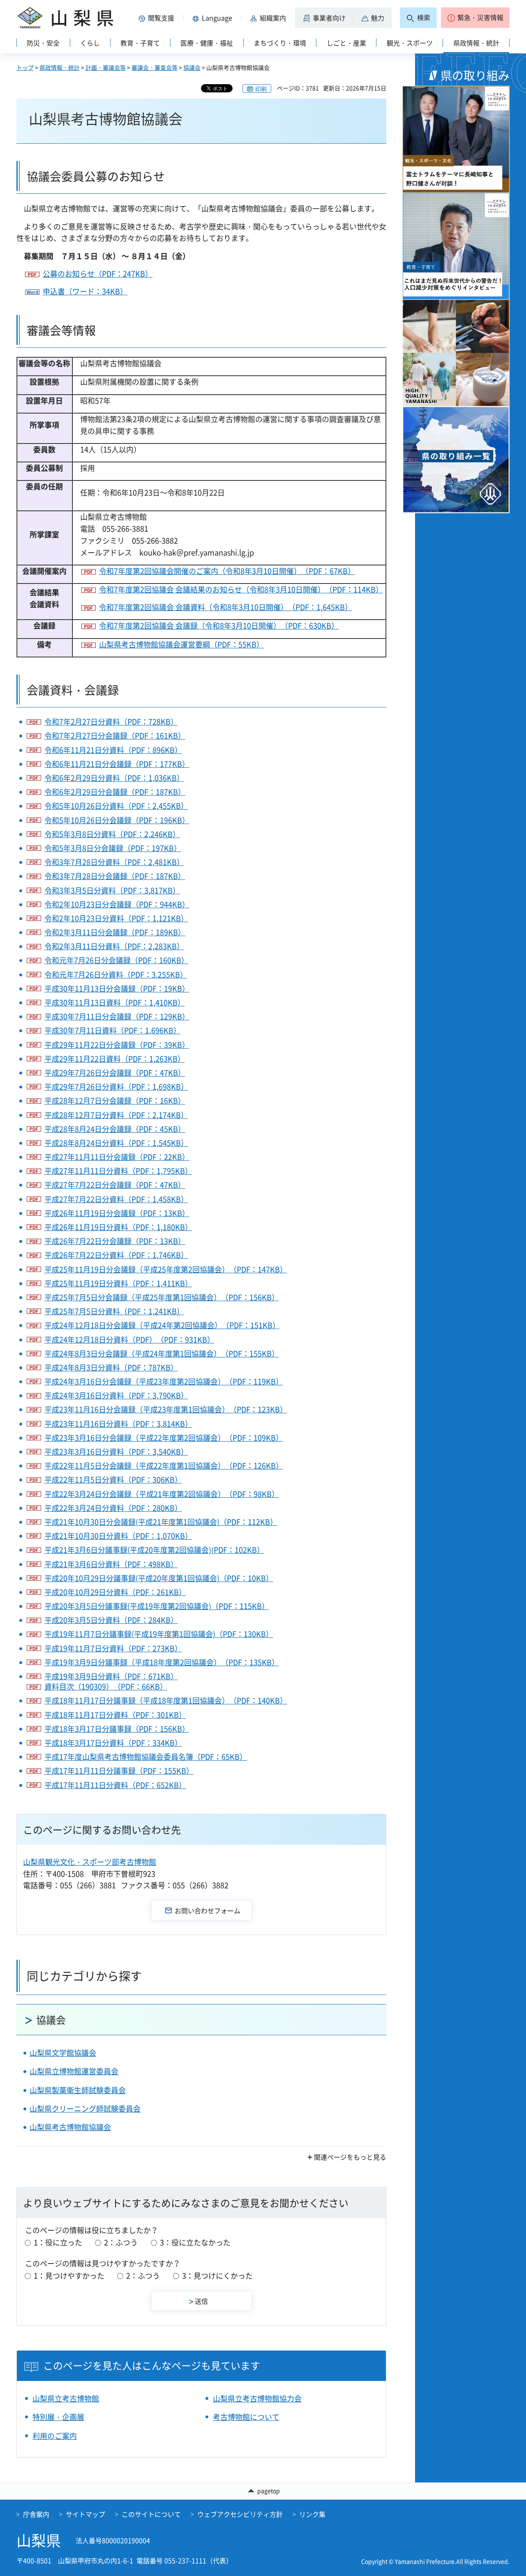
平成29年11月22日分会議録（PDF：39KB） (117, 1045)
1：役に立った (58, 2242)
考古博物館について (246, 2417)
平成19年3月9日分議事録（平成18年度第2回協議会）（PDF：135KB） (162, 1662)
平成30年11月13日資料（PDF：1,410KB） (115, 1002)
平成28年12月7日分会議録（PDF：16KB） (115, 1101)
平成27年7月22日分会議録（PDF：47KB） (115, 1185)
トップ (25, 67)
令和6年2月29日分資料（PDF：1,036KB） (114, 778)
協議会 (192, 67)
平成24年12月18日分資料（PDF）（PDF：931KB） (129, 1340)
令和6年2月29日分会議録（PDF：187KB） (115, 792)
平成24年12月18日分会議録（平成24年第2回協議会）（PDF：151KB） (162, 1325)
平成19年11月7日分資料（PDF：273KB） (113, 1648)
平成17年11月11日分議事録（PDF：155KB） (119, 1771)
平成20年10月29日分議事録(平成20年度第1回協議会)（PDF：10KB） (159, 1578)
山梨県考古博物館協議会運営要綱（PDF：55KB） (181, 644)
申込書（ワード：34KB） (85, 291)
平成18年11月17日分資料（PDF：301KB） (115, 1715)
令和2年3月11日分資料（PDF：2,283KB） (114, 946)
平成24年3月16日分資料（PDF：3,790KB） (116, 1395)
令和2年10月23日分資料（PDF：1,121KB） (116, 918)
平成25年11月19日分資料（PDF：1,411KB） (118, 1283)
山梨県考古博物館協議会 (70, 2127)
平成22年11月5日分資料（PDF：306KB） (113, 1480)
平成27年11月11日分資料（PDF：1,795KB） (118, 1171)
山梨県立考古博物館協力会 (257, 2398)
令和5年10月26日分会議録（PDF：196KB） (117, 820)
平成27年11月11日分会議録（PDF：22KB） (117, 1157)
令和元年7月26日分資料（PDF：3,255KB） (116, 975)
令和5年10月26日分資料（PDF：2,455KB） (116, 806)
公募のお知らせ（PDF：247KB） (98, 274)
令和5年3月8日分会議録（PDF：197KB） (113, 848)
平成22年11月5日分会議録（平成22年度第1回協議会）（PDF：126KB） (164, 1466)
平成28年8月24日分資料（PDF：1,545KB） (116, 1143)
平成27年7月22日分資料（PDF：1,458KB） (116, 1199)
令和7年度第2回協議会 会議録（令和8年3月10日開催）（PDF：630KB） (219, 626)
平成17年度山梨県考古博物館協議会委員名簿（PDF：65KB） (146, 1757)
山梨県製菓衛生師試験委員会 (78, 2090)
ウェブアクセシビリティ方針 (240, 2514)
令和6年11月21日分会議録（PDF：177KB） (117, 764)
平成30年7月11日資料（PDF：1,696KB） (113, 1030)
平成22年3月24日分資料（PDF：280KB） (113, 1508)
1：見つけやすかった (69, 2276)
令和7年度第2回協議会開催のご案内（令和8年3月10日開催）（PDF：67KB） (227, 571)
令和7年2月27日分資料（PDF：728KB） (111, 722)
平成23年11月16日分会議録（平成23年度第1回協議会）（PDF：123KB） (166, 1409)
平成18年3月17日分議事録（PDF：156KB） (117, 1729)
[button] (158, 18)
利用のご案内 (55, 2436)
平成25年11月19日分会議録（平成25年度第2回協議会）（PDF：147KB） (166, 1269)
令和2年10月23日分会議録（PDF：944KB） (117, 904)
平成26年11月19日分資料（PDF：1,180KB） (118, 1227)
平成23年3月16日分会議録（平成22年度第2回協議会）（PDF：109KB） (164, 1438)
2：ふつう (121, 2242)
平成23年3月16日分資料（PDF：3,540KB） (116, 1452)
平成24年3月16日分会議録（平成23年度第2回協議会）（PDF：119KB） (164, 1381)
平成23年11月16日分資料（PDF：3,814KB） (118, 1424)
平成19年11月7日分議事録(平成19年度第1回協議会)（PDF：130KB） (159, 1634)
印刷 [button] (261, 89)
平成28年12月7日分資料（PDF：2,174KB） (116, 1115)
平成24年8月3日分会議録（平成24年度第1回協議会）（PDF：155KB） (162, 1353)
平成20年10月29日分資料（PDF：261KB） (115, 1592)
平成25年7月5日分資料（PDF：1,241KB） (114, 1311)
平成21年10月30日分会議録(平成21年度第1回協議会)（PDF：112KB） (161, 1522)
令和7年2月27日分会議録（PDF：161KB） (115, 736)
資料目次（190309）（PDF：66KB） (106, 1686)
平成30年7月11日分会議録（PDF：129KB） (117, 1016)
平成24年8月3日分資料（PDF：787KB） (111, 1367)
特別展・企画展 (58, 2417)
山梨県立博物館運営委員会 (74, 2071)
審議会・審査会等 (155, 67)
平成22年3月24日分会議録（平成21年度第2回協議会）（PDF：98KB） (162, 1494)
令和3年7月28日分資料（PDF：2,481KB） (114, 862)
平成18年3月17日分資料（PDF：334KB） (113, 1743)
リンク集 (312, 2514)
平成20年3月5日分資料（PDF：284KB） (111, 1620)
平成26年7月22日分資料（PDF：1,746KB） (116, 1255)
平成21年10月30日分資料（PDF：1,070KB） (118, 1536)
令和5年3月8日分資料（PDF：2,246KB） (112, 834)
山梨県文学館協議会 (63, 2053)
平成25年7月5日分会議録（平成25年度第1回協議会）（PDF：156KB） (162, 1297)
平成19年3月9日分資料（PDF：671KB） (111, 1676)
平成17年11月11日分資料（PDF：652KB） (115, 1785)
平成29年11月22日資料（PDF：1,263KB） (115, 1059)
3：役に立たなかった (195, 2242)
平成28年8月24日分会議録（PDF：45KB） (115, 1129)
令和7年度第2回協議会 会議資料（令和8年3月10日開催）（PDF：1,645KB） (226, 607)
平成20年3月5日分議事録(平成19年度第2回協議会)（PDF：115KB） (157, 1606)
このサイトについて (151, 2514)
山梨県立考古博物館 (66, 2398)
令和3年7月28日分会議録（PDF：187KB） (115, 876)
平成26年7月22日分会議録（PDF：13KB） (115, 1241)
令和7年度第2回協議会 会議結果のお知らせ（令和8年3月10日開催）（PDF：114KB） (241, 589)
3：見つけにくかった (217, 2276)
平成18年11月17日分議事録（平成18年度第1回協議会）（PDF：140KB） (166, 1700)
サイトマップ (85, 2514)
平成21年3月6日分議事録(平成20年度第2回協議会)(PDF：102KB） (154, 1550)
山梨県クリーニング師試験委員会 (85, 2109)
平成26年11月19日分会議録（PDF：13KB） (117, 1213)
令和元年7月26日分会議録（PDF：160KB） (117, 960)
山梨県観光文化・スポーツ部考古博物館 (90, 1862)
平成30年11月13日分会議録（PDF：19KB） (117, 988)
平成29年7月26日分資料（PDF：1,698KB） (116, 1087)
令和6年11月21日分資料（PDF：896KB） (113, 750)
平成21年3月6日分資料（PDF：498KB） (111, 1564)
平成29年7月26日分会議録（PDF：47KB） (115, 1073)
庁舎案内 (36, 2514)
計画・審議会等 (106, 67)
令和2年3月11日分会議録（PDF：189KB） (115, 932)
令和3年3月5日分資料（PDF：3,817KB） (112, 890)
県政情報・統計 (60, 67)
